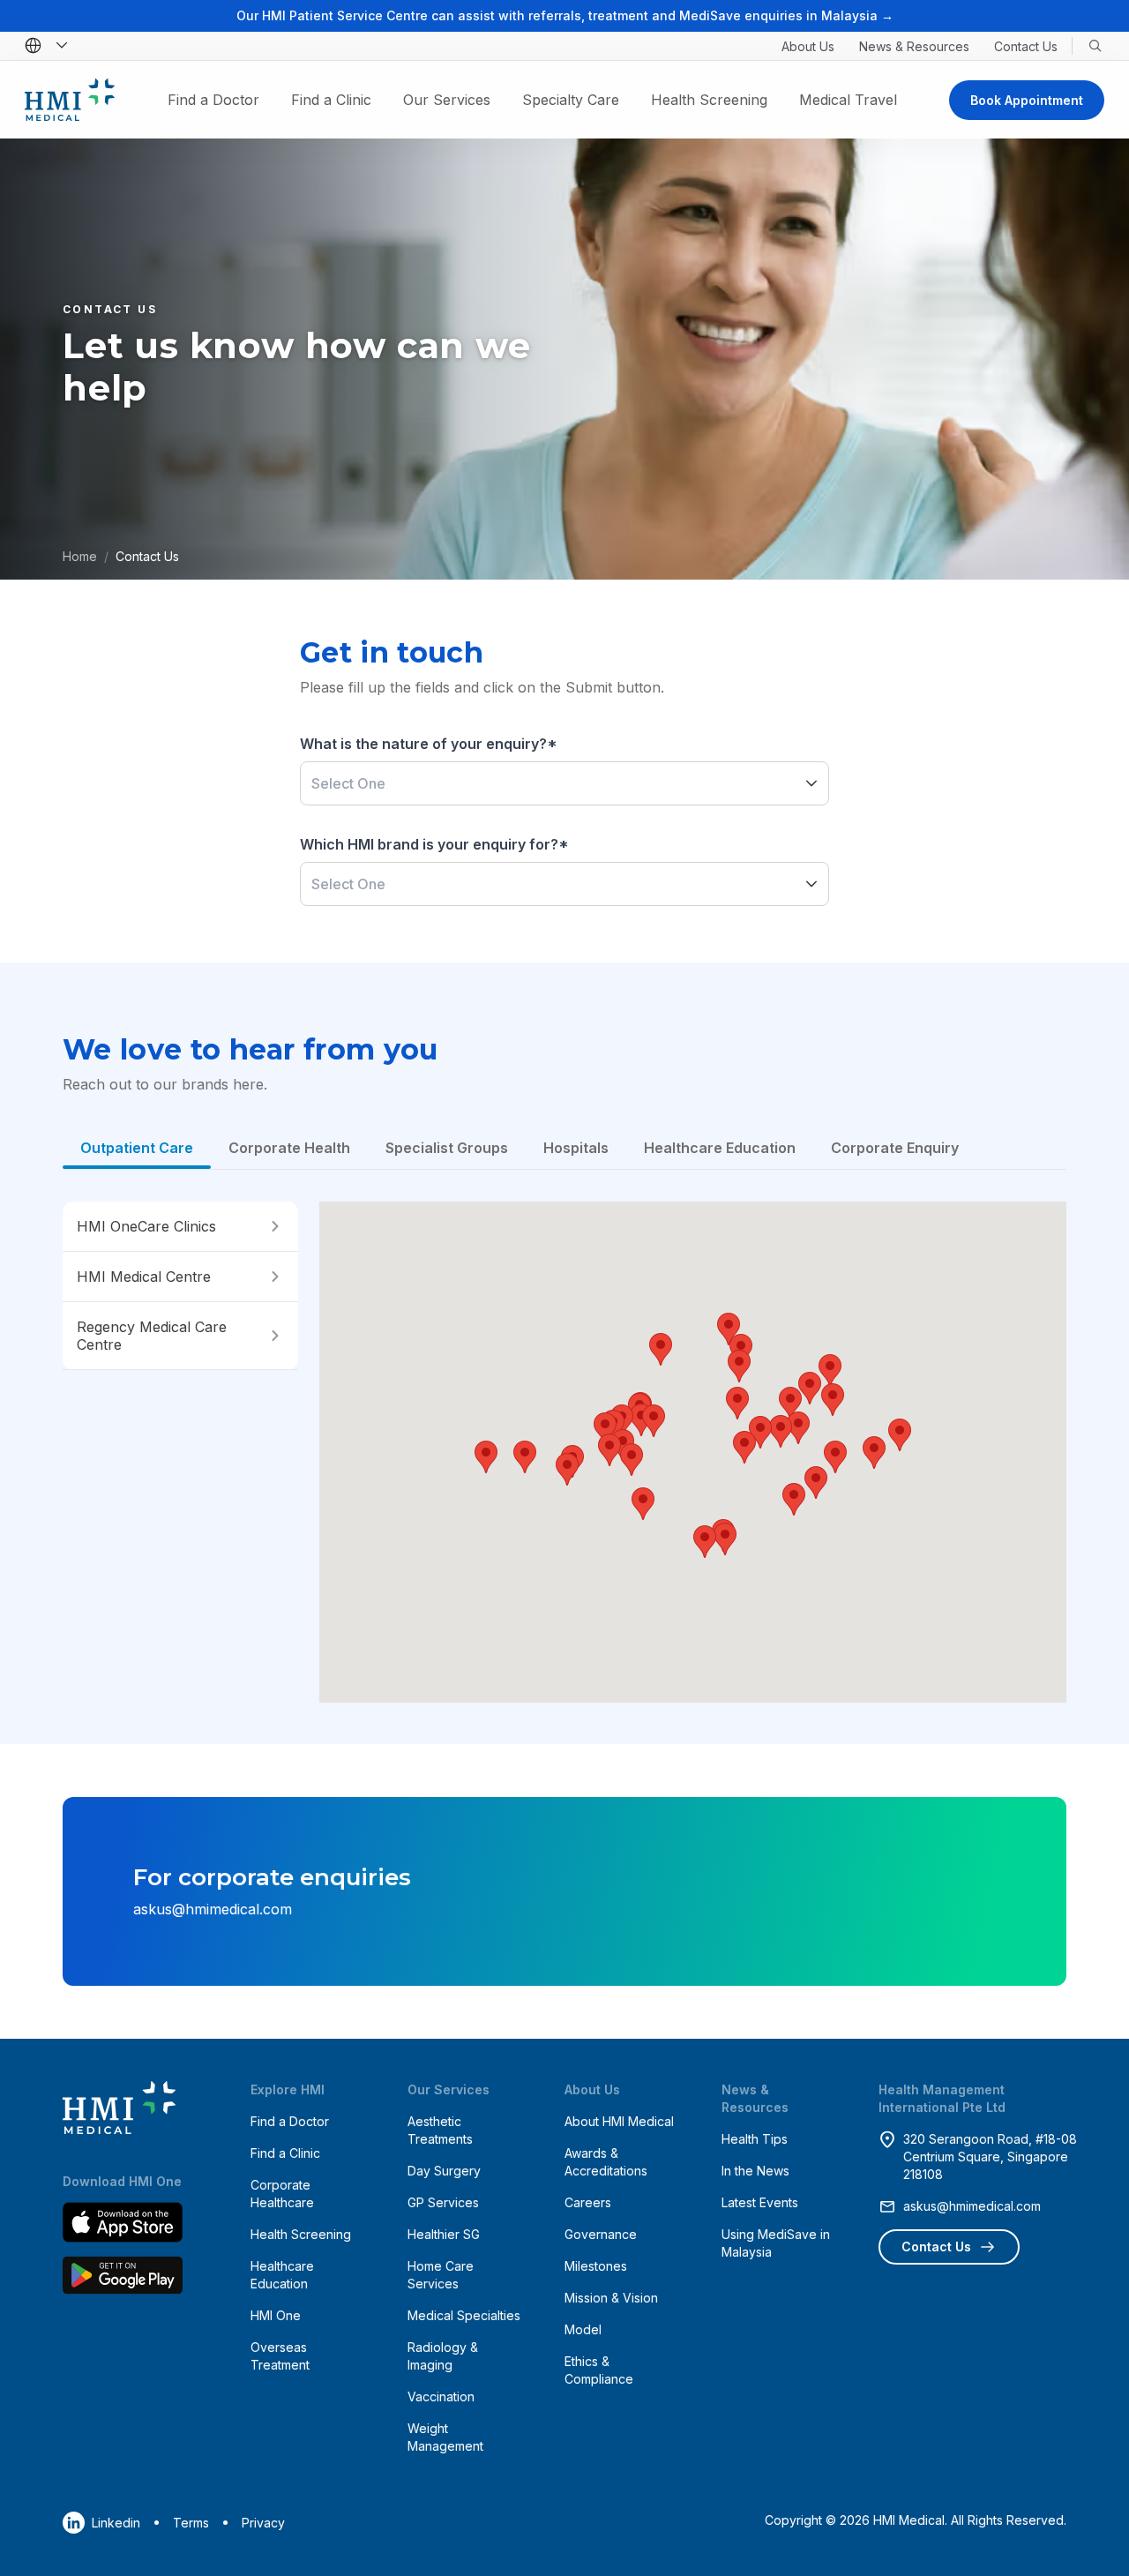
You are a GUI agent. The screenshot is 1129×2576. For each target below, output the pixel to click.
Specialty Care (571, 100)
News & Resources (914, 46)
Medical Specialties (464, 2315)
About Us (808, 46)
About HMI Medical (619, 2121)
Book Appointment (1027, 100)
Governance (601, 2234)
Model (583, 2329)
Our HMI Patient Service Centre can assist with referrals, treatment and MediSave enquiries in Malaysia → (565, 15)
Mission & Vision (611, 2298)
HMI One (276, 2315)
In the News (755, 2171)
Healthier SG (444, 2234)
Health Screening (709, 100)
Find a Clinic (331, 100)
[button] (811, 783)
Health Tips (755, 2139)
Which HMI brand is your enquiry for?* (434, 844)
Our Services (447, 100)
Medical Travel (848, 100)
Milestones (596, 2266)
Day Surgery (444, 2171)
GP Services (443, 2202)
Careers (588, 2202)
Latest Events (760, 2202)
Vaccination (441, 2396)
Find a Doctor (213, 100)
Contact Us (1026, 46)
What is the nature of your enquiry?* (429, 744)
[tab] (137, 1148)
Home (80, 556)
